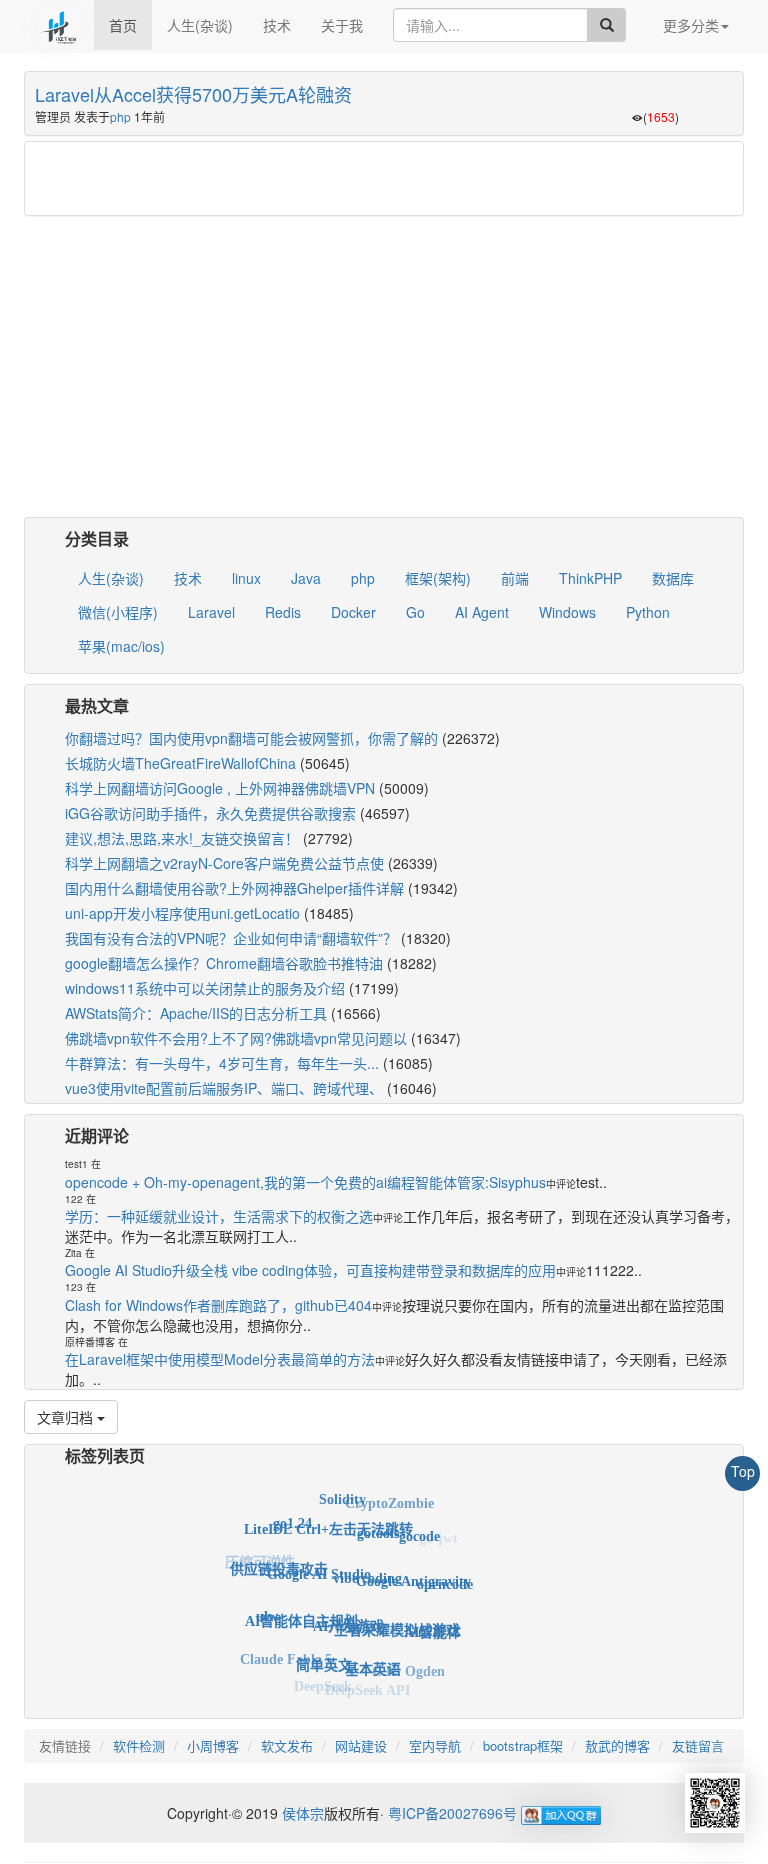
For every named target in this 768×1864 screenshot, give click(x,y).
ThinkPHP (590, 578)
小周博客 (213, 1745)
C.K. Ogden (408, 1665)
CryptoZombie (389, 1499)
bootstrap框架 (523, 1745)
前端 (515, 578)
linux (246, 578)
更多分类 (691, 25)
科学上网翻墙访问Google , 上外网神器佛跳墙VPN (220, 788)
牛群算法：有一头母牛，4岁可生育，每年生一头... (222, 1063)
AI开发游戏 (348, 1609)
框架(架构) (438, 578)
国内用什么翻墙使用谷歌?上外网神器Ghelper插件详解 (234, 888)
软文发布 (287, 1745)
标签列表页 (105, 1455)
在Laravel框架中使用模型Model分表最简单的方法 (220, 1359)
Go (415, 612)
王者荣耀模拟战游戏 (397, 1615)
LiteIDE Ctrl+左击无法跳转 (328, 1517)
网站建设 (361, 1745)
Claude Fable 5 (286, 1653)
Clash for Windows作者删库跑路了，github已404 (218, 1305)
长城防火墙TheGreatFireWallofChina (180, 763)
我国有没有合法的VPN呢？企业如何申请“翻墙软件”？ (231, 938)
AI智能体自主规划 (301, 1607)
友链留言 (698, 1745)
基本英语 (373, 1657)
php (120, 116)
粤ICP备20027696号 (452, 1813)
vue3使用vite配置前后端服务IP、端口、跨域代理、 (224, 1088)
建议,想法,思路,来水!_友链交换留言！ (182, 838)
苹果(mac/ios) (121, 646)
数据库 (673, 578)
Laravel (211, 612)
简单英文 (324, 1653)
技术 (277, 25)
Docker (353, 612)
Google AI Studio (319, 1558)
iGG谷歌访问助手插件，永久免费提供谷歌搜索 (210, 813)
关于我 (342, 25)
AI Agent (482, 612)
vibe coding (367, 1562)
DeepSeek (323, 1683)
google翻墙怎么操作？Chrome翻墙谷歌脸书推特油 (224, 963)
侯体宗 (301, 1813)
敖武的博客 (617, 1745)
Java (306, 578)
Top (743, 1471)
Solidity (342, 1494)
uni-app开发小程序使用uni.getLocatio (182, 913)
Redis (283, 612)
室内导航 (435, 1745)
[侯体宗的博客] (59, 25)
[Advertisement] (384, 179)
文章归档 (67, 1417)
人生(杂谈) (200, 25)
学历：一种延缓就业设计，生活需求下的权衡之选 (219, 1216)
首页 (123, 25)
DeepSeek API (367, 1687)
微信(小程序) (118, 612)
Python (648, 612)
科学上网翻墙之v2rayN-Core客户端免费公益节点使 (224, 863)
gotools (378, 1521)
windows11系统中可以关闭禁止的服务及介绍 (205, 988)
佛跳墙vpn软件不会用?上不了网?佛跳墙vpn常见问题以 (236, 1038)
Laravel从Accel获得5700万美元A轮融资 (193, 94)
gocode (419, 1528)
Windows (567, 612)
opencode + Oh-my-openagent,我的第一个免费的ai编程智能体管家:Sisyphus (305, 1182)
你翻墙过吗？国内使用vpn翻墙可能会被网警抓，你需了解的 (251, 738)
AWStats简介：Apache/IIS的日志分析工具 (196, 1013)
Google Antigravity (413, 1568)
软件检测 (139, 1745)
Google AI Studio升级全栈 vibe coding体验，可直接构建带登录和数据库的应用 (310, 1270)
